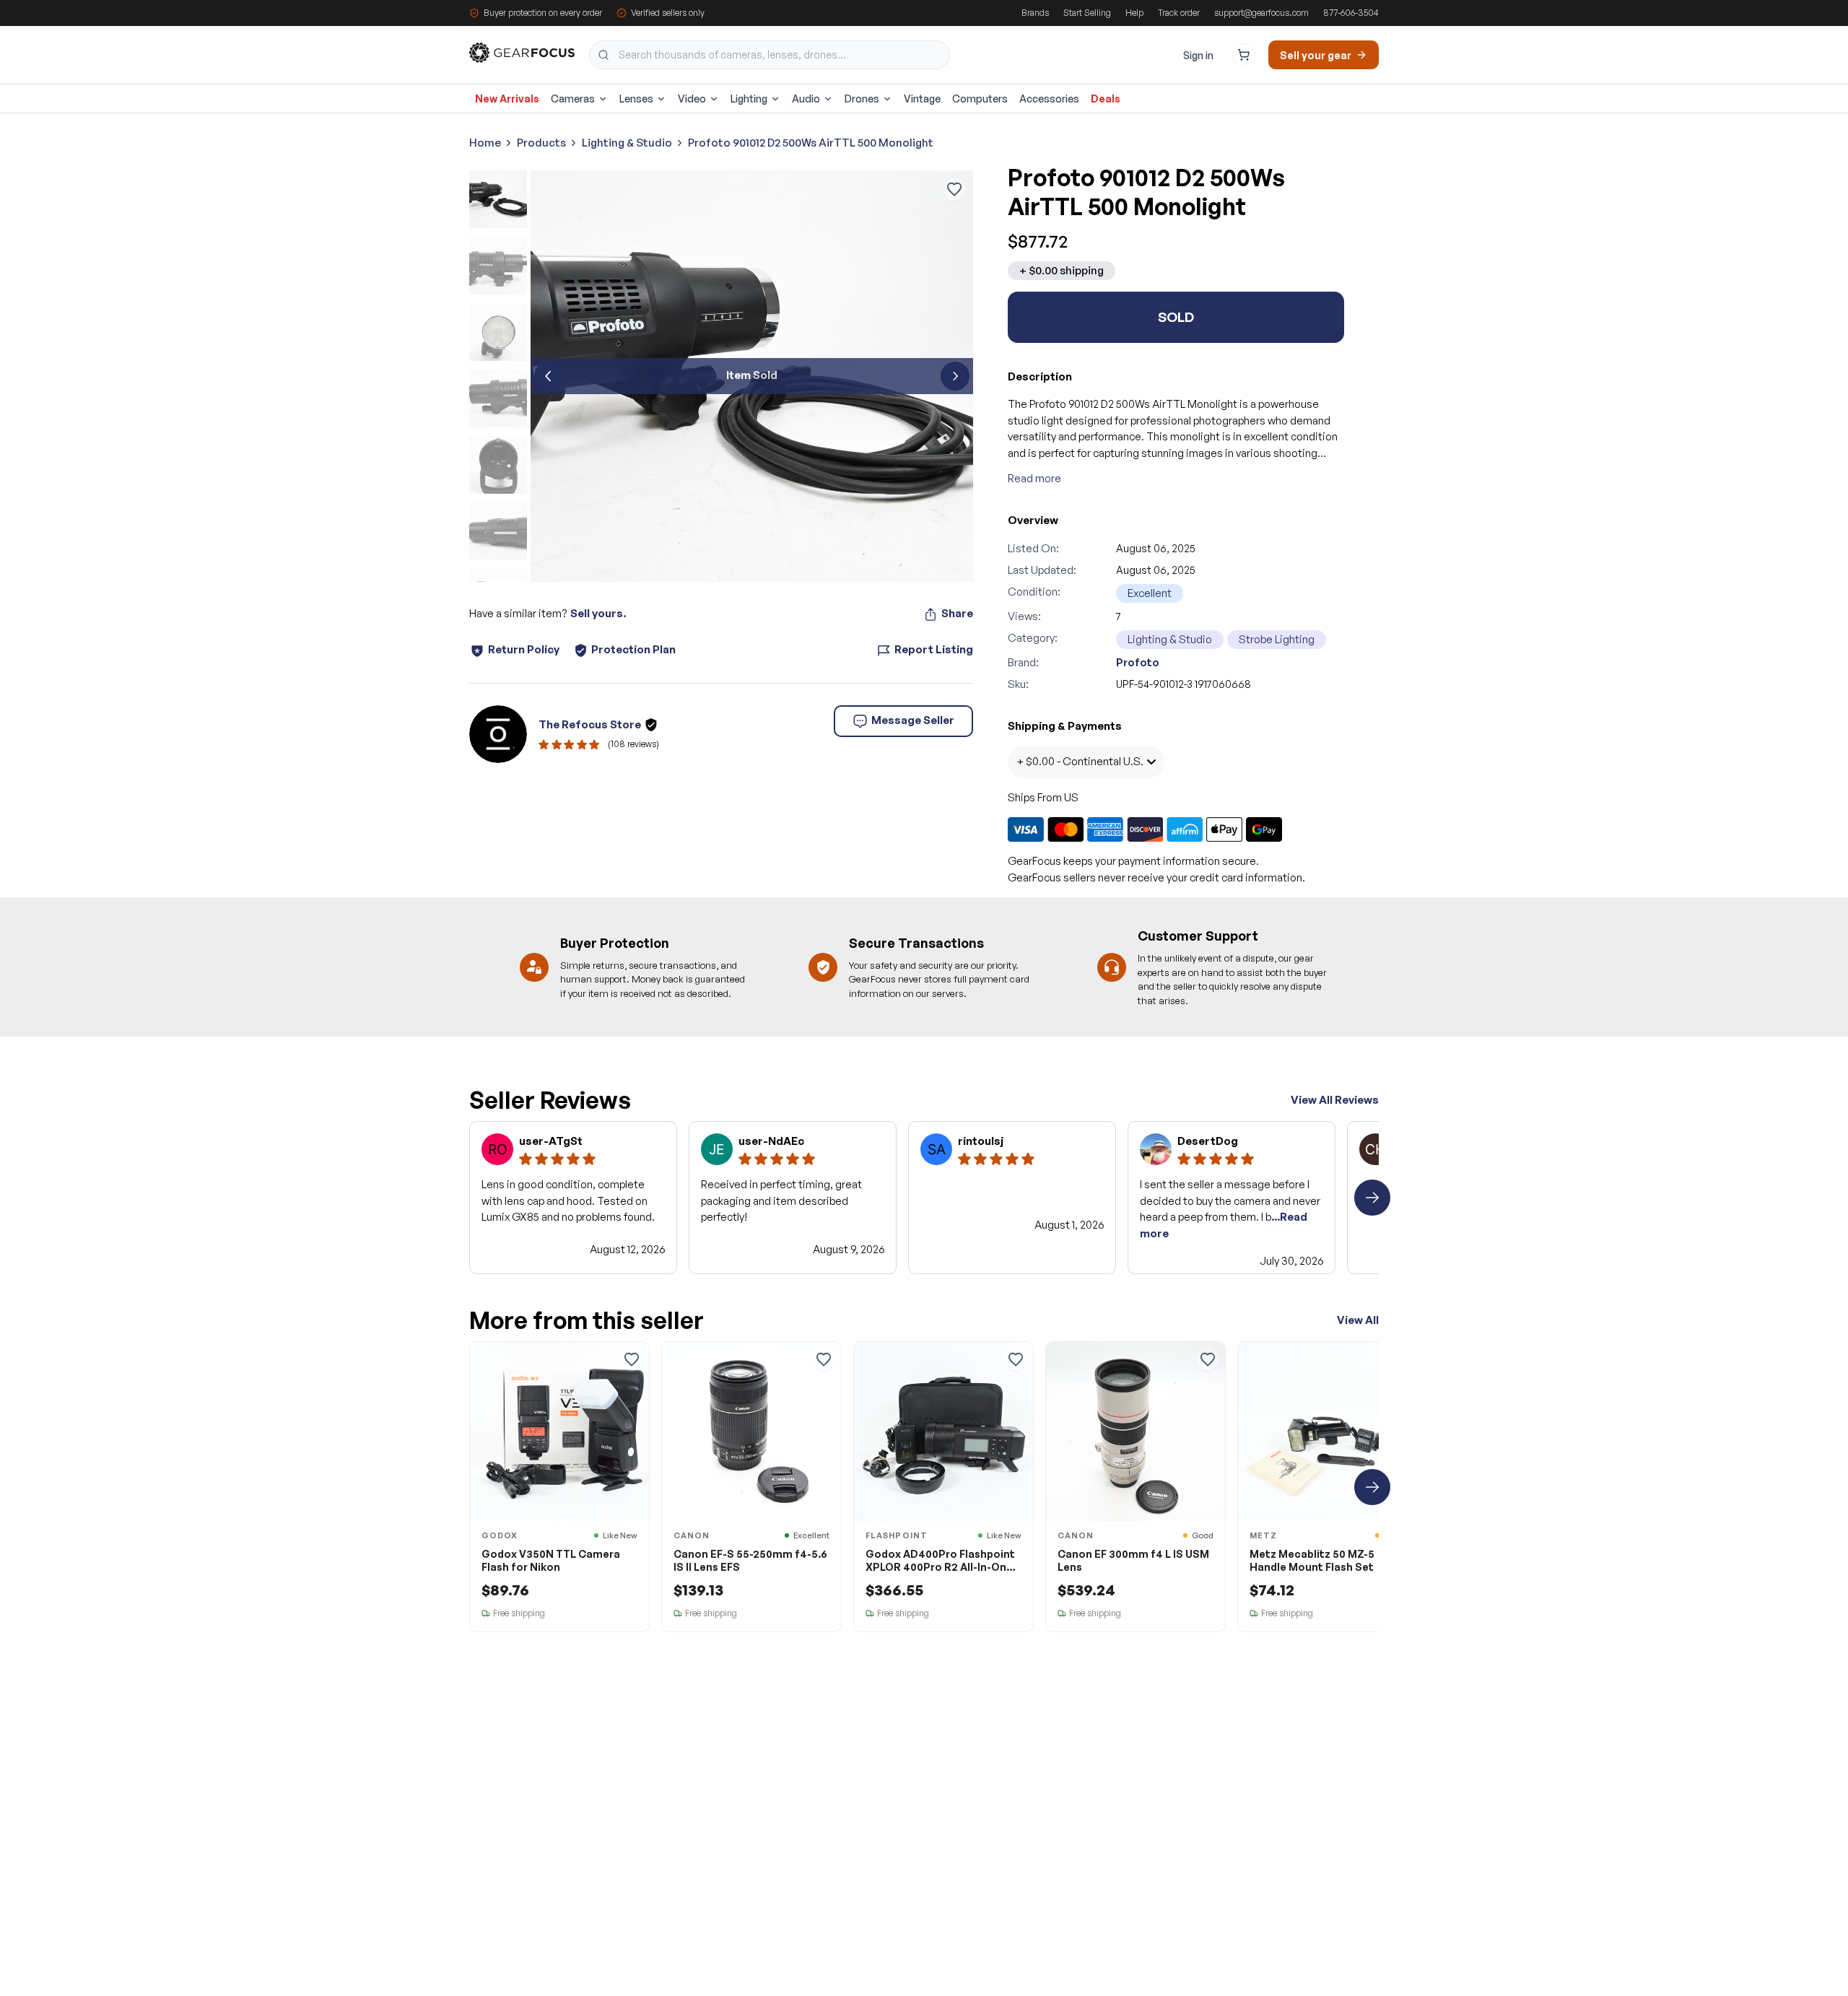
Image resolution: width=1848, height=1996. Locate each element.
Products (541, 143)
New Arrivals (507, 99)
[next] (955, 376)
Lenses (636, 99)
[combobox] (770, 55)
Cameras (573, 99)
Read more (1034, 478)
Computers (980, 99)
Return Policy (524, 649)
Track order (1179, 13)
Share (957, 613)
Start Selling (1087, 13)
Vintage (922, 99)
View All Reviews (1335, 1100)
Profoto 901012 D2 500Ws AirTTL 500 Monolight (811, 143)
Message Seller (913, 720)
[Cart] (1244, 55)
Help (1134, 13)
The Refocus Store (590, 724)
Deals (1106, 99)
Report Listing (934, 649)
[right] (1372, 1198)
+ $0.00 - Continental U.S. (1080, 761)
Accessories (1049, 99)
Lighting (749, 99)
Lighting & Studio (627, 143)
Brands (1035, 13)
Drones (862, 99)
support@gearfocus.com (1261, 13)
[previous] (549, 376)
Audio (806, 99)
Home (485, 143)
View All (1358, 1320)
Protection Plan (633, 649)
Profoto (1138, 662)
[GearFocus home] (522, 55)
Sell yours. (598, 613)
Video (692, 99)
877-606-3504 (1351, 13)
